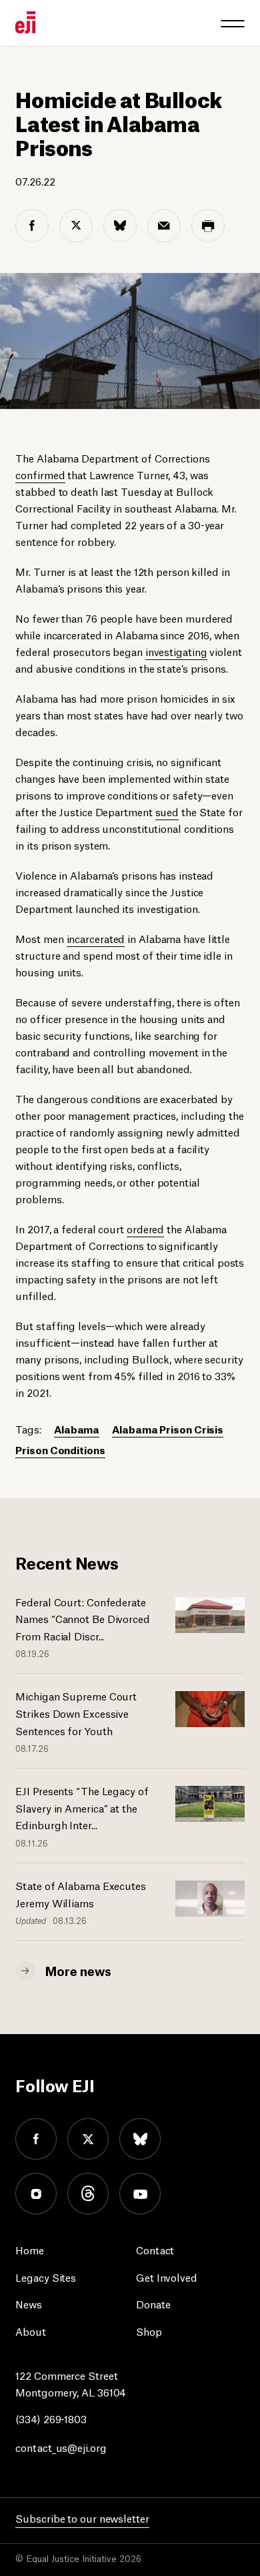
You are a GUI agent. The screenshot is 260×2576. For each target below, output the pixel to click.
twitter (88, 2139)
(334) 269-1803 (51, 2418)
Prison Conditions (60, 1449)
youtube (140, 2194)
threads (88, 2194)
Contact (155, 2249)
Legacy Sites (46, 2277)
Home (30, 2249)
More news (78, 1970)
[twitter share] (76, 226)
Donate (153, 2303)
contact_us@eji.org (61, 2447)
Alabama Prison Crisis (168, 1428)
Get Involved (167, 2277)
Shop (149, 2331)
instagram (36, 2194)
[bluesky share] (120, 226)
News (29, 2303)
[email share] (164, 226)
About (31, 2331)
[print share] (208, 226)
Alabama (77, 1428)
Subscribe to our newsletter (82, 2518)
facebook (36, 2139)
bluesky (140, 2139)
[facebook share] (32, 226)
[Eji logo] (25, 22)
